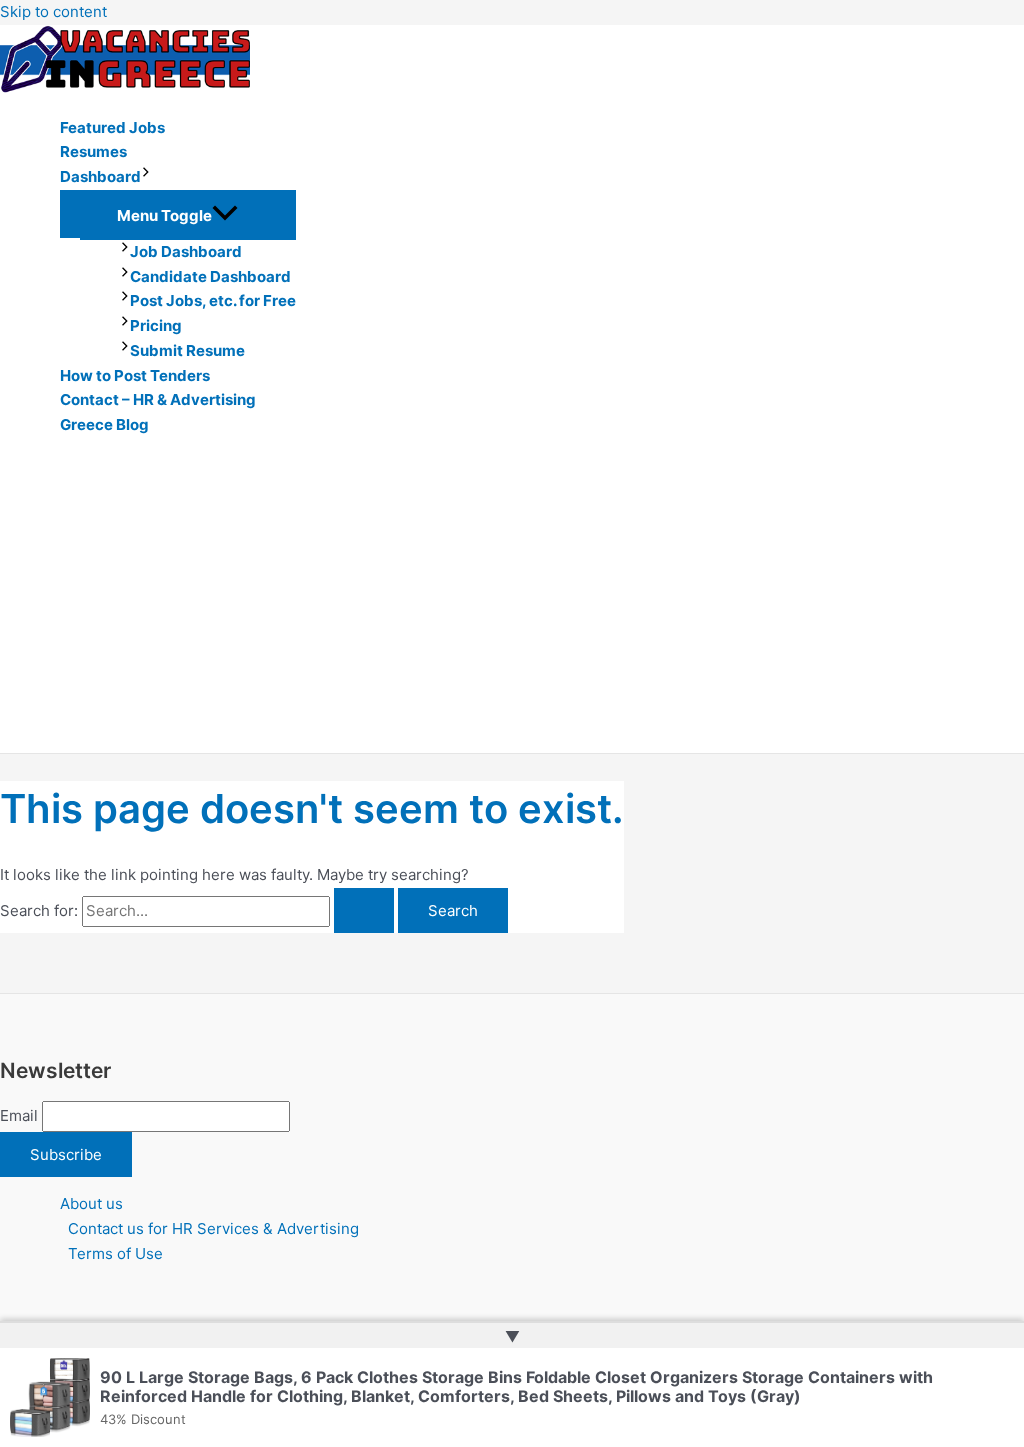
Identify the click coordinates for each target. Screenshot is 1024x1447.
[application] (146, 177)
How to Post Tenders (135, 375)
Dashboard (100, 176)
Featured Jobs (112, 127)
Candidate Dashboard (210, 276)
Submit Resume (187, 350)
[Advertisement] (512, 603)
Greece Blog (104, 424)
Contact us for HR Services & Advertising (213, 1228)
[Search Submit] (364, 910)
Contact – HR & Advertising (158, 399)
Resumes (93, 151)
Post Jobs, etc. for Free (213, 300)
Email (19, 1115)
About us (91, 1203)
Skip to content (53, 11)
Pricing (156, 325)
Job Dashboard (186, 251)
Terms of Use (115, 1253)
